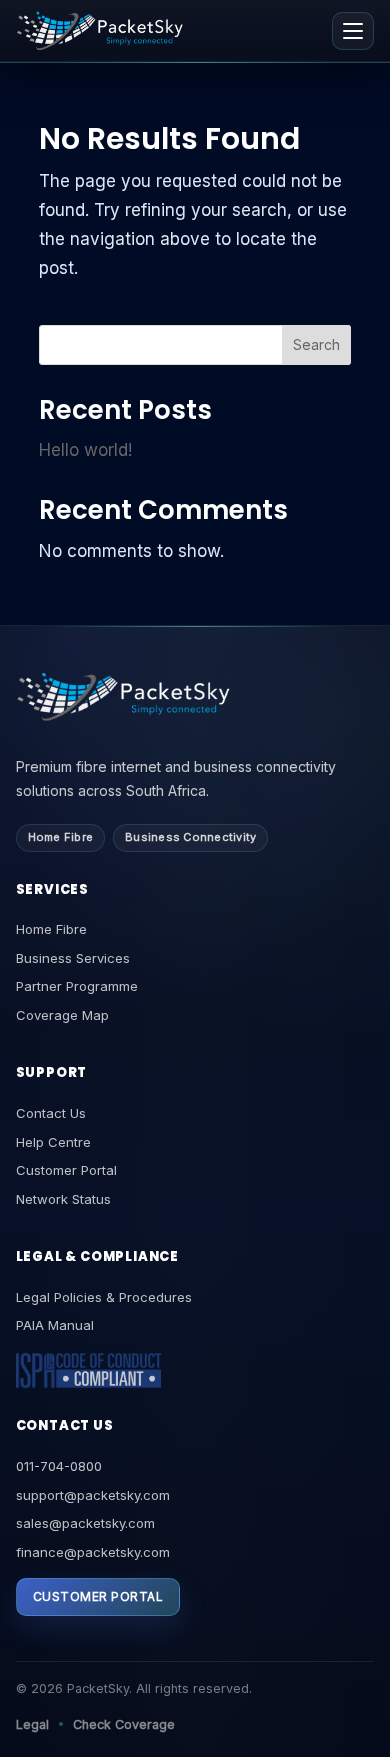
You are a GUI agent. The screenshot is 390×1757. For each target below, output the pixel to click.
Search (316, 344)
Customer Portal (66, 1170)
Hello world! (85, 450)
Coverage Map (62, 1015)
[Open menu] (353, 31)
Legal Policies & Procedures (104, 1297)
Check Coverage (124, 1724)
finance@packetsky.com (93, 1552)
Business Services (73, 958)
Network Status (63, 1199)
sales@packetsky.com (85, 1523)
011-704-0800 (59, 1466)
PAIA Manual (55, 1325)
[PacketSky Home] (100, 30)
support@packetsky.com (93, 1495)
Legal (32, 1724)
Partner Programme (77, 986)
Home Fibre (51, 929)
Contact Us (51, 1113)
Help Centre (53, 1142)
